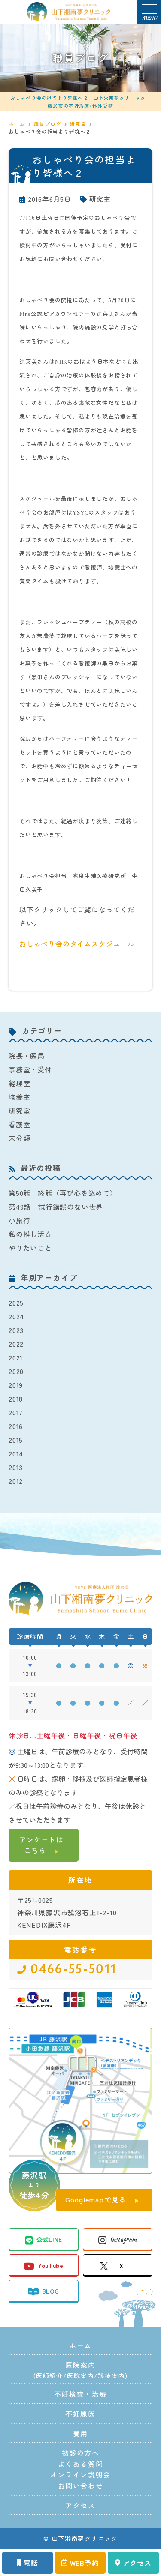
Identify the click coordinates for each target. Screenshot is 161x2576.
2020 (16, 1371)
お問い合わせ (81, 2486)
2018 (16, 1399)
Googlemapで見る (96, 2199)
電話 (31, 2563)
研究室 (100, 199)
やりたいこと (30, 1248)
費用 (80, 2433)
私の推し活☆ (30, 1234)
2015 (16, 1440)
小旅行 (19, 1220)
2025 (16, 1303)
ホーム (80, 2345)
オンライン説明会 (80, 2474)
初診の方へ (81, 2453)
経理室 (19, 1083)
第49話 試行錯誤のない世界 (56, 1207)
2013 (16, 1467)
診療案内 (111, 2375)
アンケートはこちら (41, 1845)
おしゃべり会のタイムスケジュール (77, 944)
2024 (16, 1316)
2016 (16, 1426)
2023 (16, 1330)
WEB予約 (85, 2563)
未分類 (19, 1138)
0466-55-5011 (73, 1969)
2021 (16, 1357)
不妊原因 (80, 2414)
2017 (16, 1412)
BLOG (50, 2291)
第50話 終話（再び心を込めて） (63, 1193)
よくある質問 (81, 2464)
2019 (16, 1385)
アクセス (137, 2563)
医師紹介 (49, 2375)
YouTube (50, 2265)
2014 (16, 1453)
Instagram (123, 2239)
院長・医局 (27, 1056)
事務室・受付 (30, 1069)
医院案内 (80, 2375)
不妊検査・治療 (80, 2394)
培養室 (19, 1097)
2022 (16, 1344)
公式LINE (49, 2239)
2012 (16, 1481)
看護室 (19, 1124)
